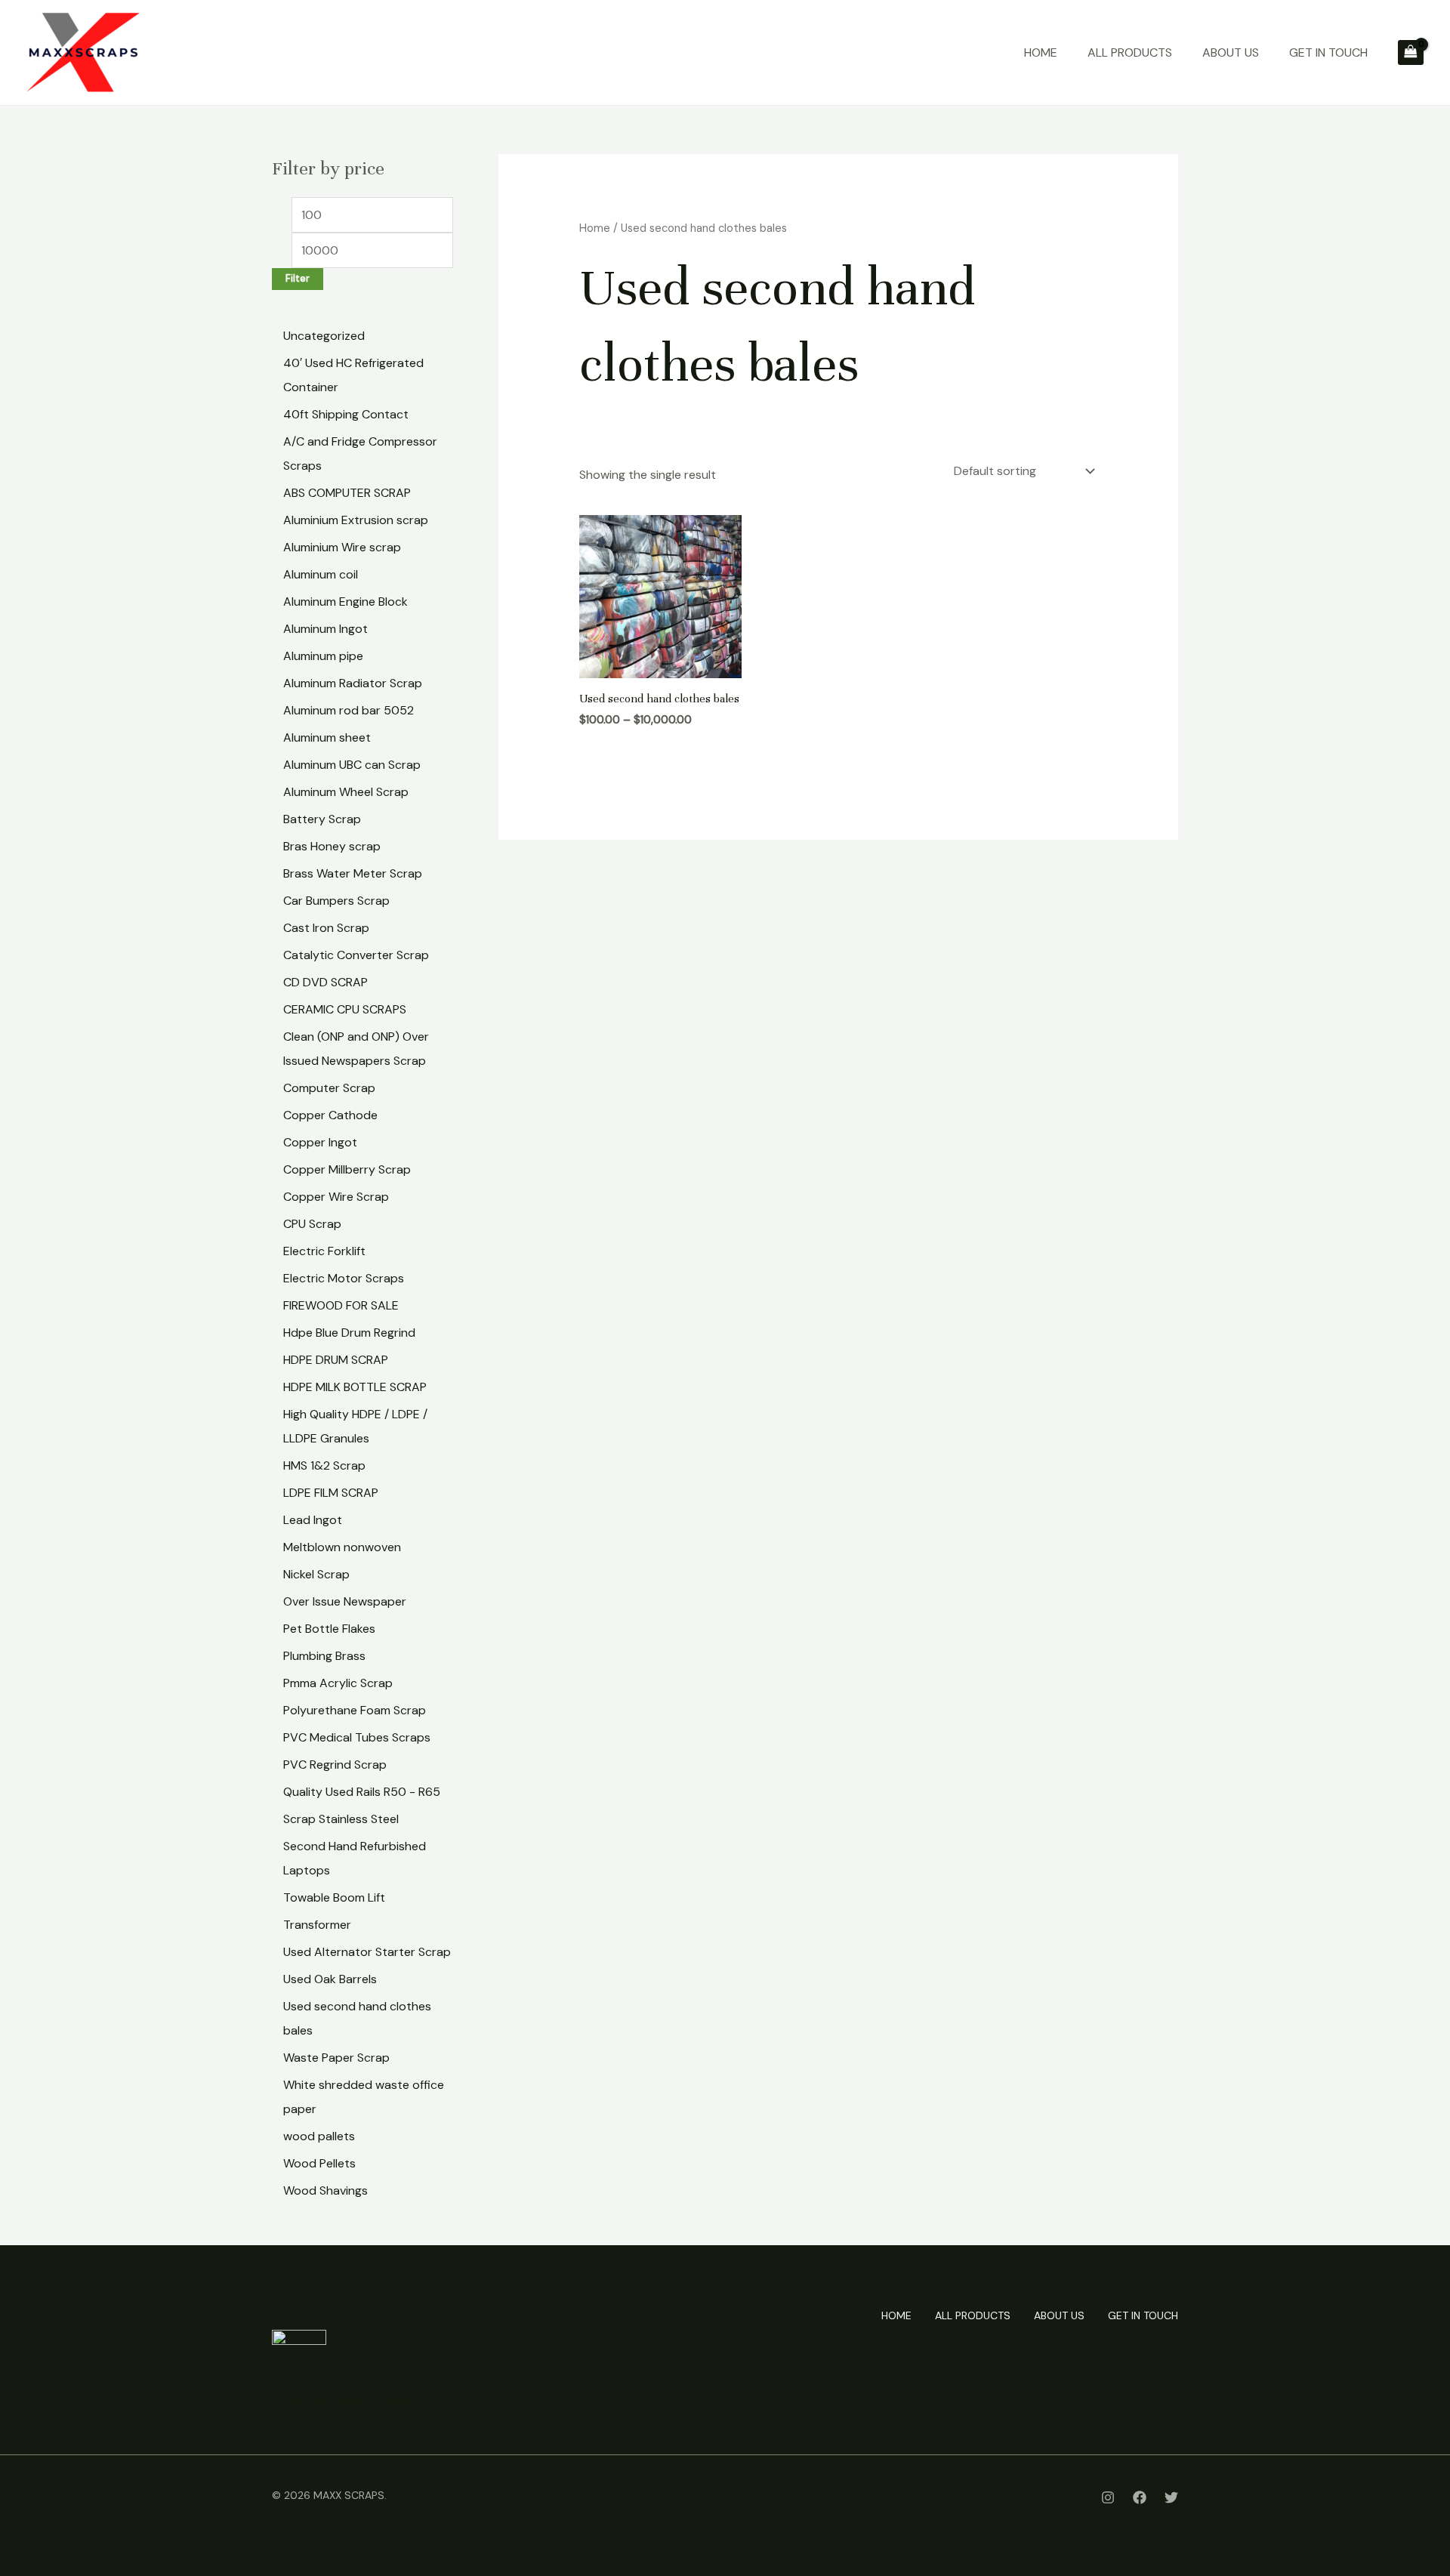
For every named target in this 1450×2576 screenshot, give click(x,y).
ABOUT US (1231, 52)
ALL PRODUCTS (1130, 52)
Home (595, 228)
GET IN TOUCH (1328, 52)
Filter (298, 279)
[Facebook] (1140, 2497)
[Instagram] (1108, 2497)
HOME (1041, 52)
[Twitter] (1171, 2497)
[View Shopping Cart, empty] (1411, 53)
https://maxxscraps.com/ (341, 2401)
